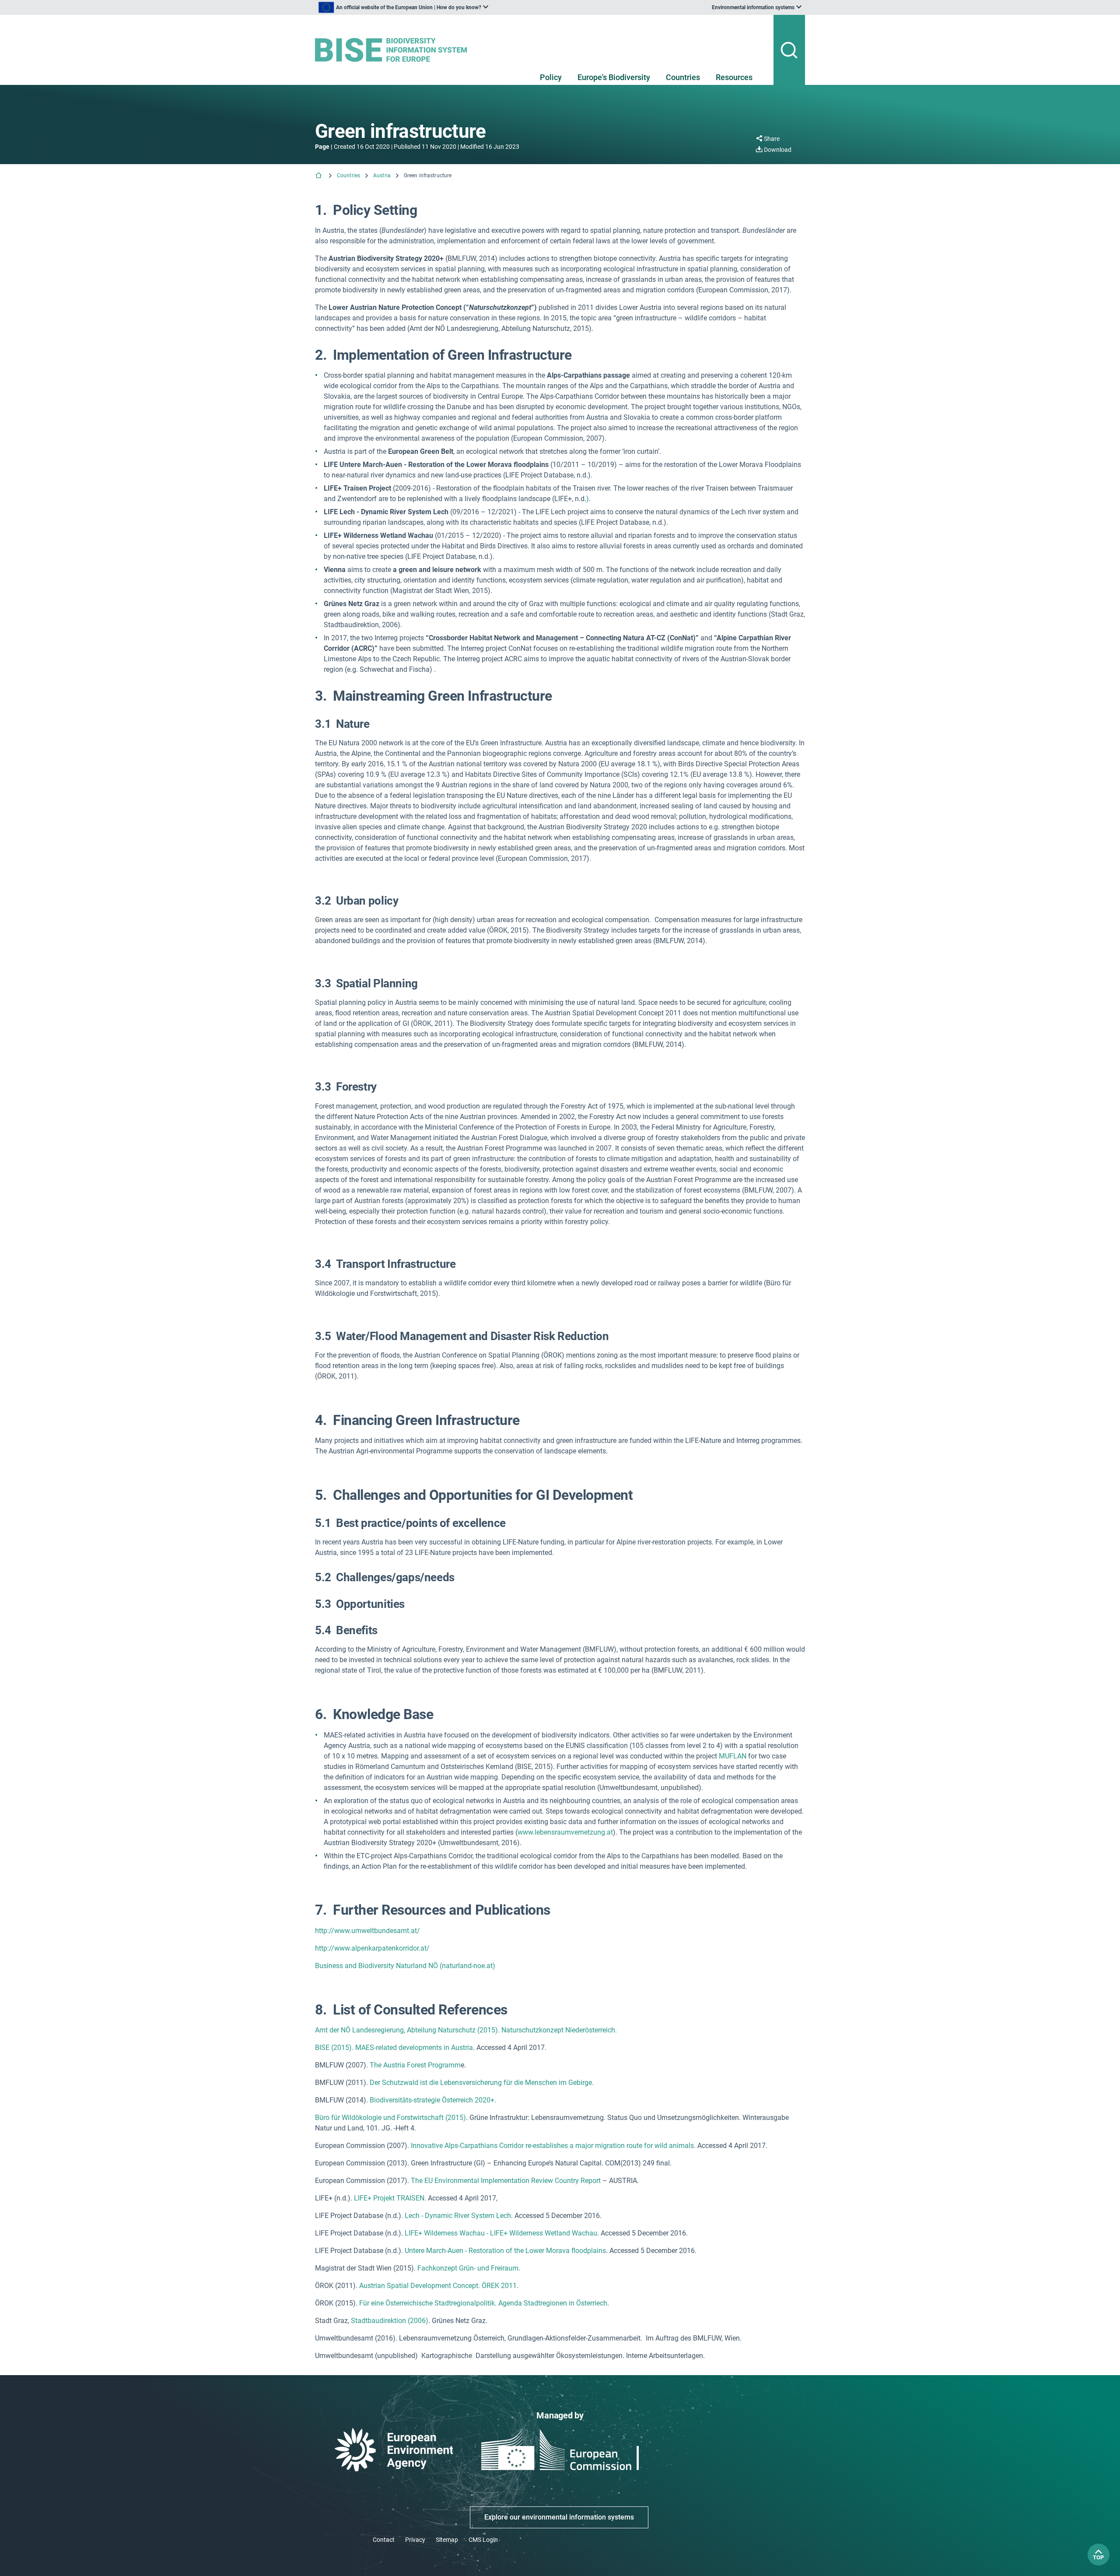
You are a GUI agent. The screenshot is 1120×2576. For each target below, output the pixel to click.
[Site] (394, 50)
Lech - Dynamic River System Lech (458, 2216)
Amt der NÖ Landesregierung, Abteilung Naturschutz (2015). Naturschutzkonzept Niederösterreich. (466, 2030)
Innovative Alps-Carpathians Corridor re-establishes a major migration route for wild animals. (553, 2146)
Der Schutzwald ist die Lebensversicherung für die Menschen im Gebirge (481, 2083)
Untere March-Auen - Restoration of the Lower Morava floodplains (505, 2251)
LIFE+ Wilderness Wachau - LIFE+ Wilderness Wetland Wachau (501, 2233)
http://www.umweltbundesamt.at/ (367, 1931)
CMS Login (483, 2540)
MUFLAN (733, 1756)
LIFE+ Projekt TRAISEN (389, 2198)
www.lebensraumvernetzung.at (565, 1832)
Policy (551, 77)
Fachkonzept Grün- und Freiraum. (469, 2268)
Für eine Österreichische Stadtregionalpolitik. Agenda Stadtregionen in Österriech (483, 2303)
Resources (734, 77)
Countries (683, 77)
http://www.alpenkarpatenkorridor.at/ (372, 1948)
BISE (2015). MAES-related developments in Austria (394, 2048)
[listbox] (403, 7)
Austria (382, 175)
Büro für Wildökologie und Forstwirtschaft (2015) (390, 2118)
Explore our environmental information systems (559, 2517)
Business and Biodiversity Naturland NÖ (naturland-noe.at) (405, 1966)
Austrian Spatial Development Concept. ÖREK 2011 (438, 2286)
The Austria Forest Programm (415, 2065)
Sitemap (447, 2540)
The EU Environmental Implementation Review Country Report (506, 2181)
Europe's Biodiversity (614, 77)
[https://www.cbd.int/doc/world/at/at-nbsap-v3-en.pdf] (497, 2100)
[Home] (319, 176)
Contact (384, 2540)
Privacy (415, 2540)
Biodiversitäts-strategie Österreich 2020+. (433, 2100)
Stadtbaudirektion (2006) (390, 2321)
